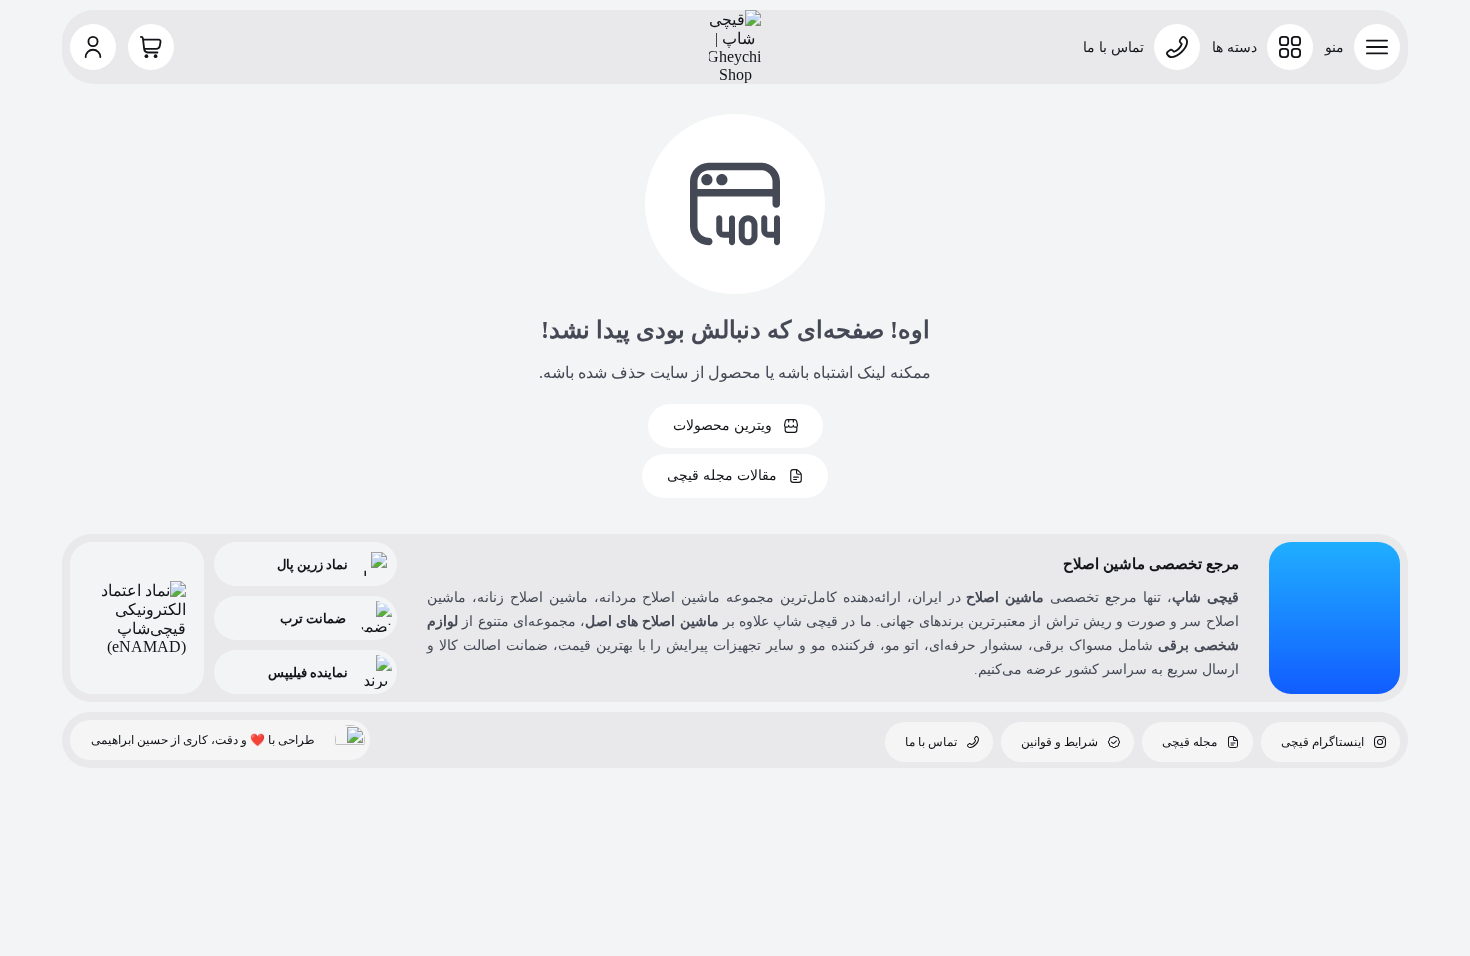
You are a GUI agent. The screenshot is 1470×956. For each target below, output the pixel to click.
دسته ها (1234, 47)
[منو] (1377, 47)
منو (1334, 47)
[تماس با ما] (1177, 47)
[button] (93, 47)
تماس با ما (1113, 47)
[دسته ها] (1290, 47)
